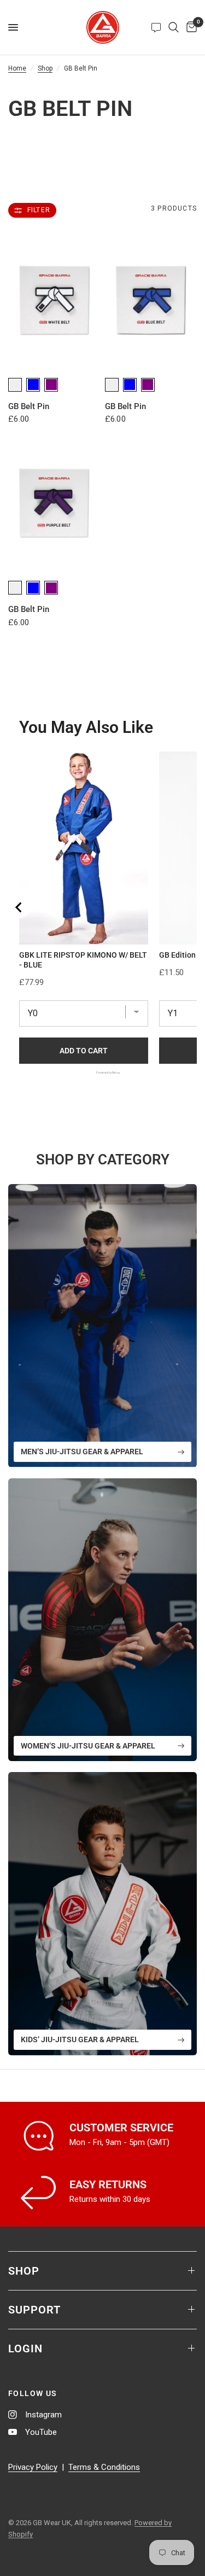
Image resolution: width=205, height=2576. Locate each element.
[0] (190, 27)
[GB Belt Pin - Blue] (151, 301)
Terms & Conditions (104, 2467)
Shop (45, 68)
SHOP (24, 2271)
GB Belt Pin (29, 406)
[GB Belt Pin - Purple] (54, 503)
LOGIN (25, 2348)
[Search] (174, 27)
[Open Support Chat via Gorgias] (156, 27)
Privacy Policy (33, 2467)
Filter (39, 210)
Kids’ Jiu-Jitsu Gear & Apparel (80, 2039)
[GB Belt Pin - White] (54, 301)
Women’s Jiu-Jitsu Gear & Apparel (88, 1746)
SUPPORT (34, 2310)
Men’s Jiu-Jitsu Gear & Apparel (82, 1452)
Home (17, 68)
